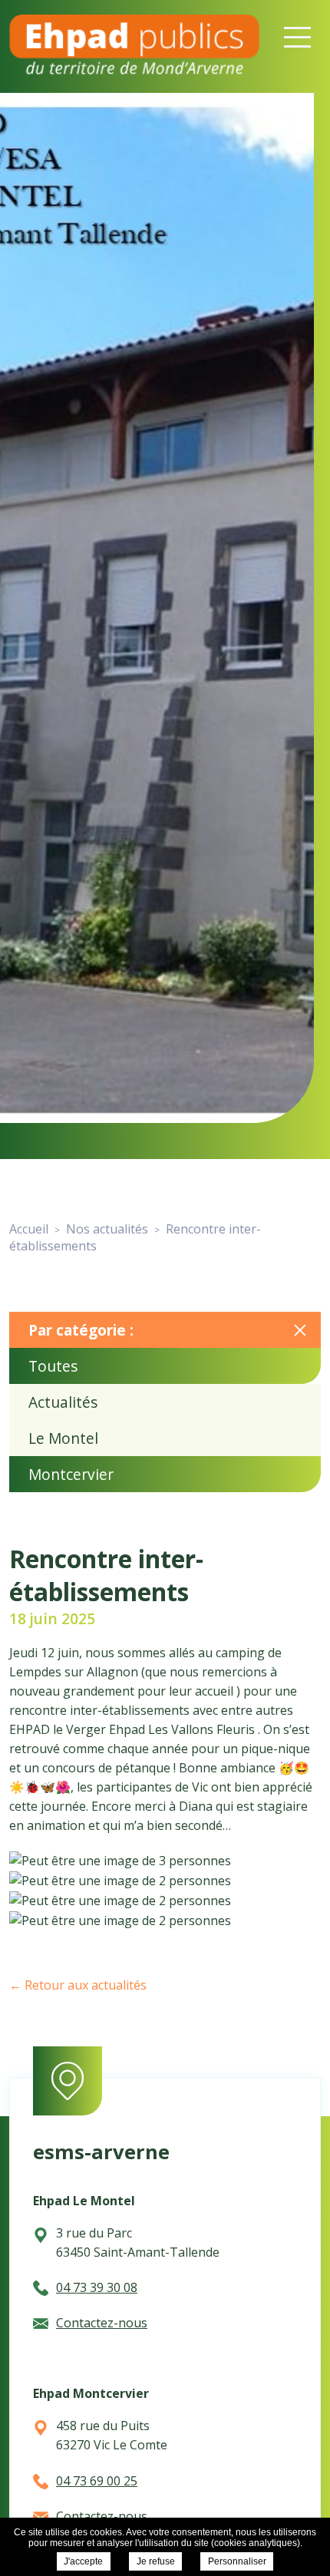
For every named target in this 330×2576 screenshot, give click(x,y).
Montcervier (71, 1474)
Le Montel (63, 1438)
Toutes (53, 1366)
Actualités (63, 1402)
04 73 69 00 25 (97, 2481)
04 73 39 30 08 (97, 2287)
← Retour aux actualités (78, 1985)
